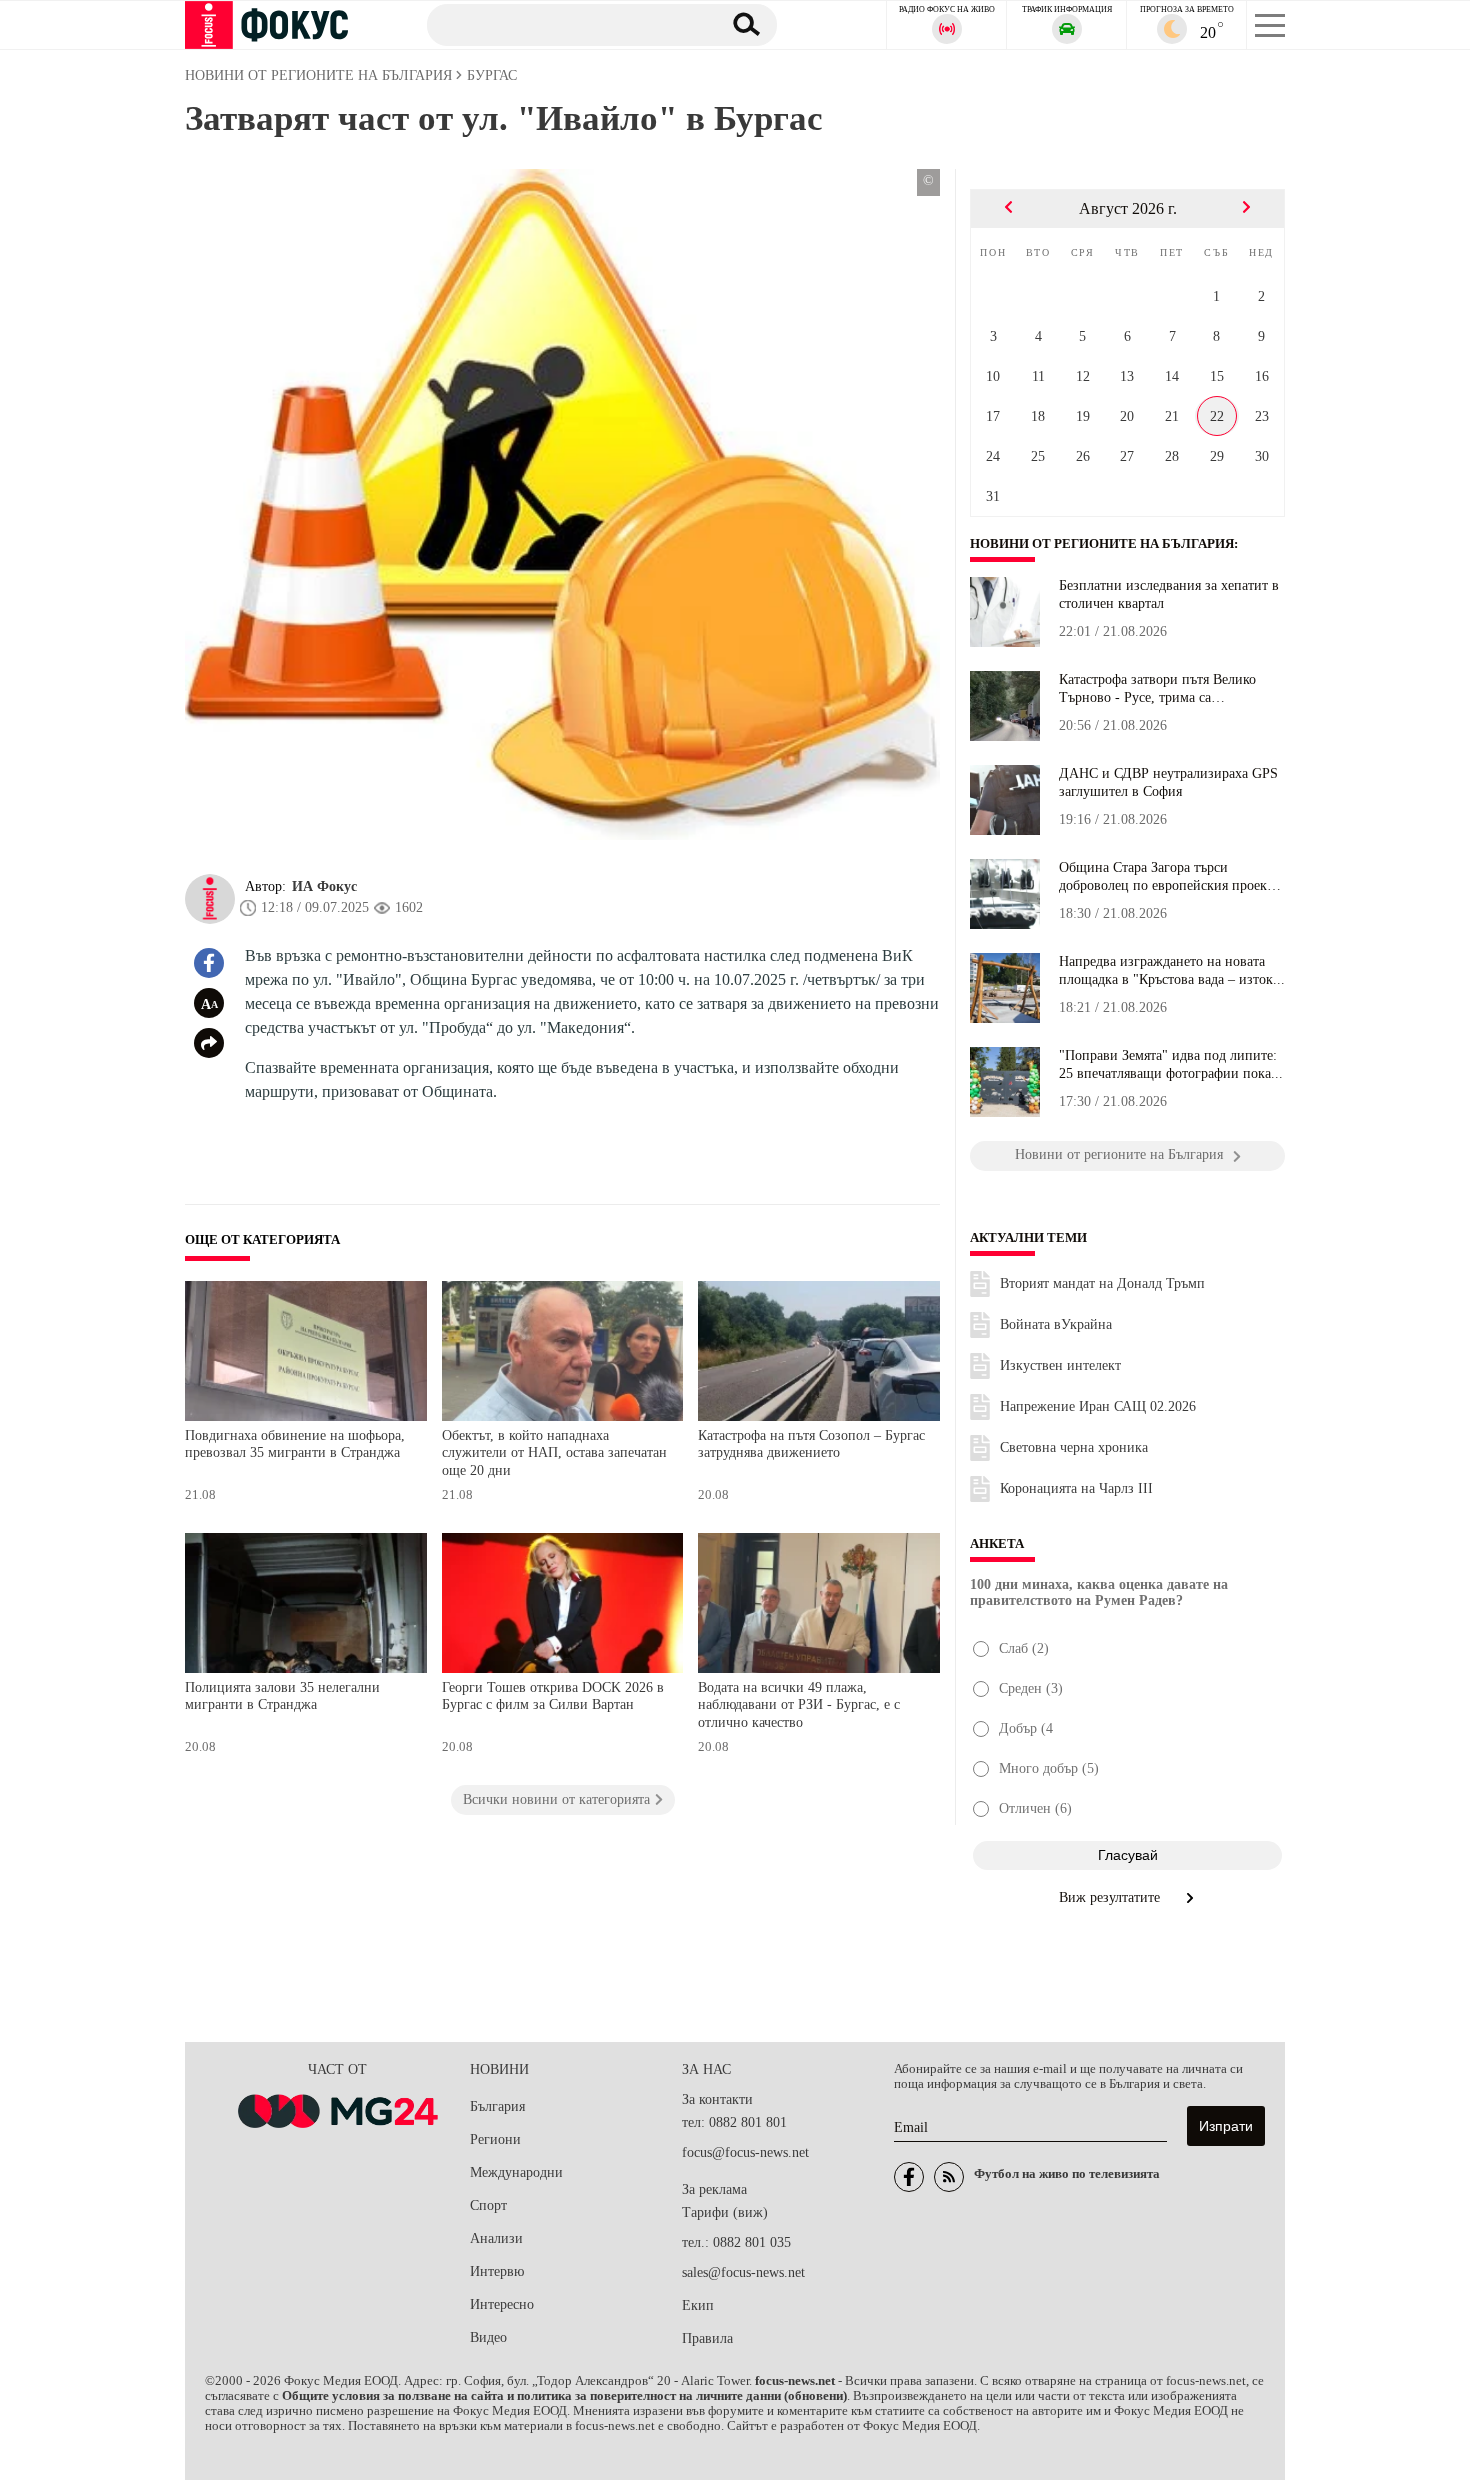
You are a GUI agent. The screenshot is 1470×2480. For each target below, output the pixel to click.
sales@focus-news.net (743, 2272)
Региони (495, 2139)
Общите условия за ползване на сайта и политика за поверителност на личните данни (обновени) (564, 2396)
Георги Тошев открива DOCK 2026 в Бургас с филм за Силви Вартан (553, 1696)
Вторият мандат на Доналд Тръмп (1102, 1283)
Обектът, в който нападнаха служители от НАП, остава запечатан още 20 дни (554, 1453)
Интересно (502, 2304)
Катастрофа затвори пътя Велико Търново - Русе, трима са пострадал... (1157, 689)
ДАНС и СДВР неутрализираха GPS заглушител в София (1168, 782)
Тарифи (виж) (725, 2212)
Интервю (497, 2271)
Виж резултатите (1111, 1897)
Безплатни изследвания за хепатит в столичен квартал (1169, 594)
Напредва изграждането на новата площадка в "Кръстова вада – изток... (1172, 970)
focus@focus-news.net (745, 2152)
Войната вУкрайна (1056, 1324)
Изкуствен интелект (1060, 1365)
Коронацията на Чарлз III (1076, 1488)
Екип (698, 2305)
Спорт (488, 2205)
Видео (488, 2337)
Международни (516, 2172)
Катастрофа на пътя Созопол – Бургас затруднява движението (811, 1444)
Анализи (496, 2238)
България (497, 2106)
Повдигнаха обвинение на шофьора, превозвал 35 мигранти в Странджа (295, 1444)
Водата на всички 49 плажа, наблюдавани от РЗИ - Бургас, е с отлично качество (799, 1705)
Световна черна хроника (1074, 1447)
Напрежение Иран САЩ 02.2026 (1098, 1406)
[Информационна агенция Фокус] (909, 2177)
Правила (707, 2338)
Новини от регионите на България (1102, 544)
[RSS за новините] (949, 2177)
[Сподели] (209, 1043)
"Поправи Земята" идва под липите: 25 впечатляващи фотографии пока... (1171, 1064)
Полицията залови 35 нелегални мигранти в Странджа (282, 1696)
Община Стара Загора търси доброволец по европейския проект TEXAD (1166, 877)
